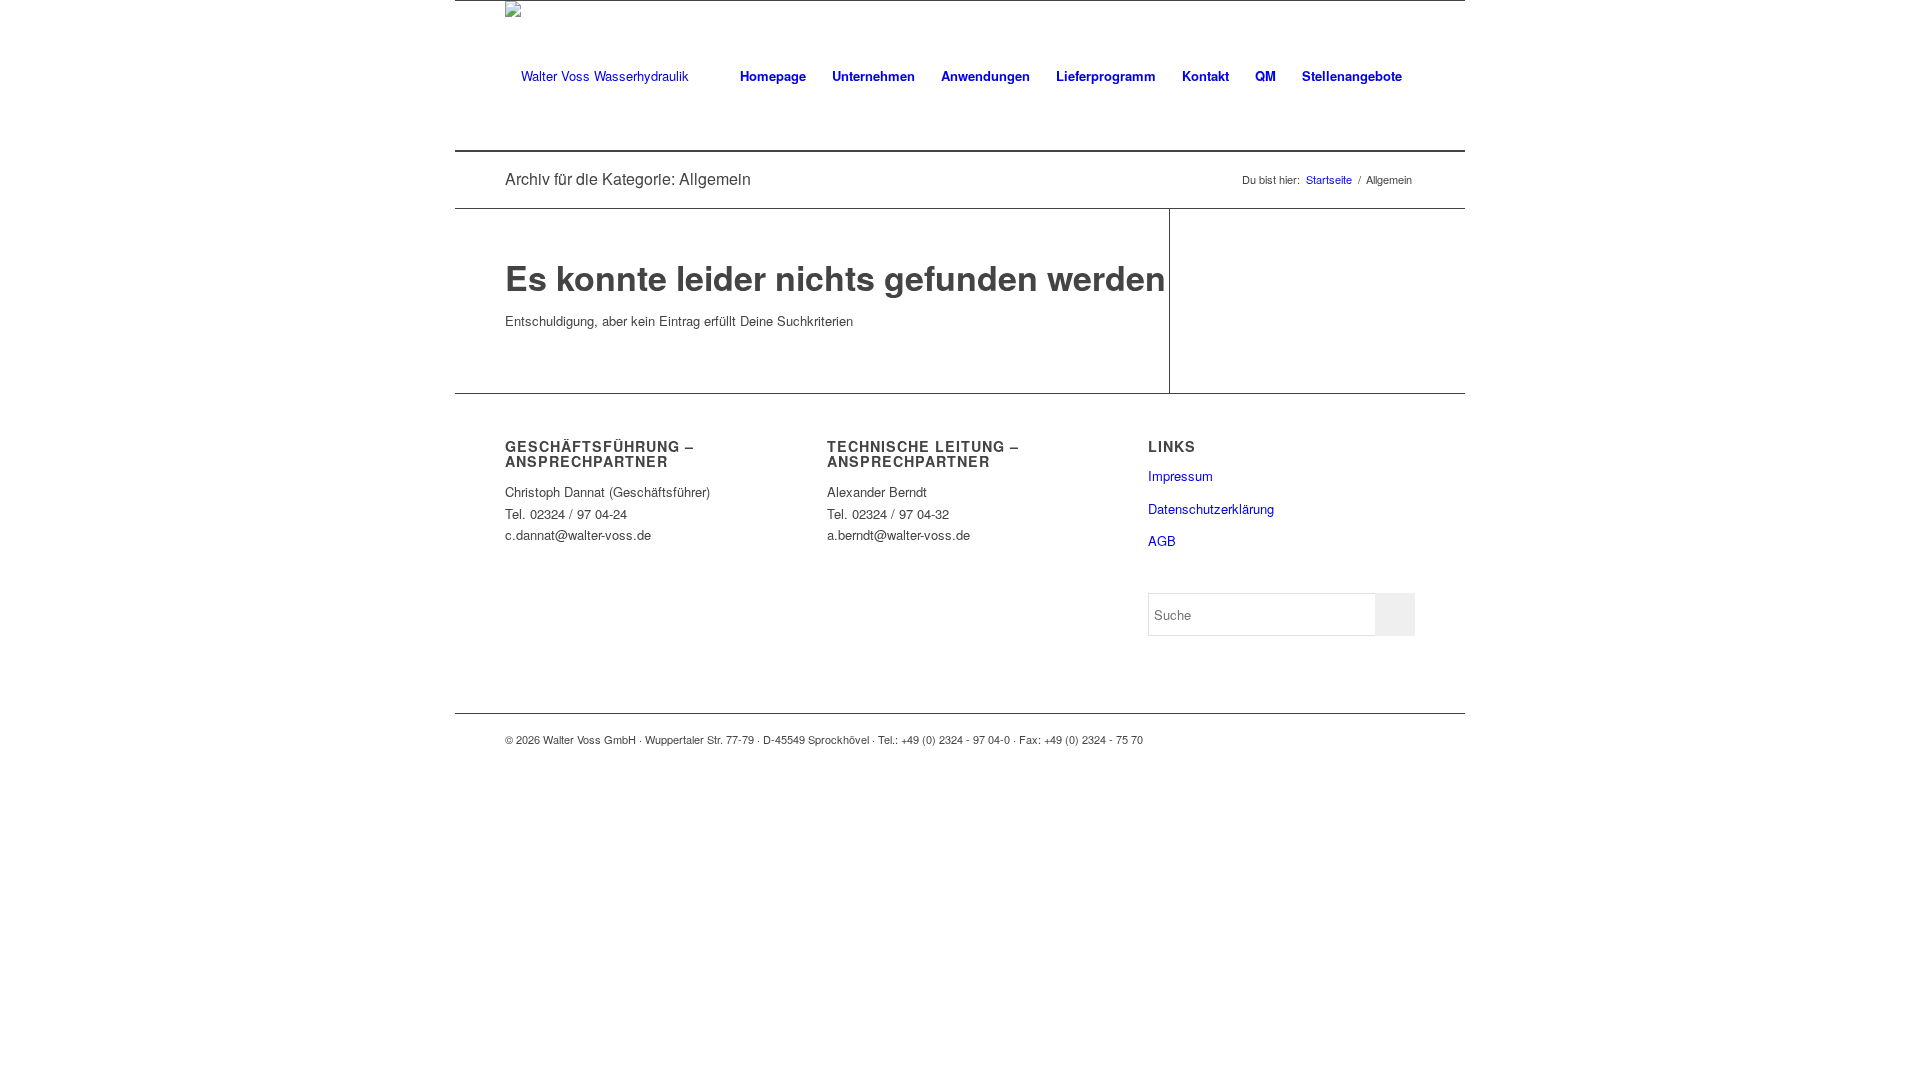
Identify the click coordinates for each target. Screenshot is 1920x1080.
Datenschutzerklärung (1211, 508)
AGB (1162, 540)
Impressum (1180, 475)
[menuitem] (773, 76)
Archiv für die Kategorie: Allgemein (628, 178)
